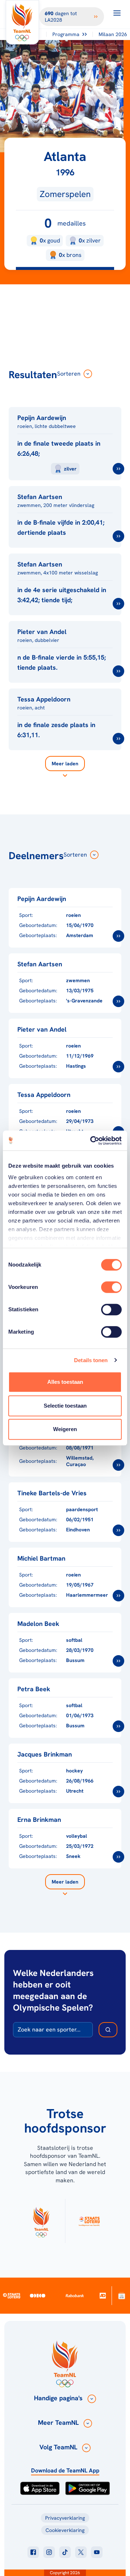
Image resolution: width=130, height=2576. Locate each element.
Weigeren (65, 1429)
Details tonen (91, 1360)
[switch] (111, 1287)
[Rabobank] (75, 2296)
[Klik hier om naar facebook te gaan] (33, 2552)
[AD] (102, 2296)
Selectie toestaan (65, 1406)
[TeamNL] (41, 2221)
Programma (66, 34)
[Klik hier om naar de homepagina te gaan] (22, 22)
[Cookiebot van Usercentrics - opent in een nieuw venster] (92, 1141)
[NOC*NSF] (122, 2295)
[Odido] (38, 2295)
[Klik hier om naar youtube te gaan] (97, 2552)
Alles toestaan (65, 1382)
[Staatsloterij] (12, 2296)
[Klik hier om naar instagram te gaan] (49, 2552)
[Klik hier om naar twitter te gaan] (81, 2552)
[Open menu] (117, 13)
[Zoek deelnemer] (108, 2030)
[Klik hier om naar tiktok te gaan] (65, 2552)
